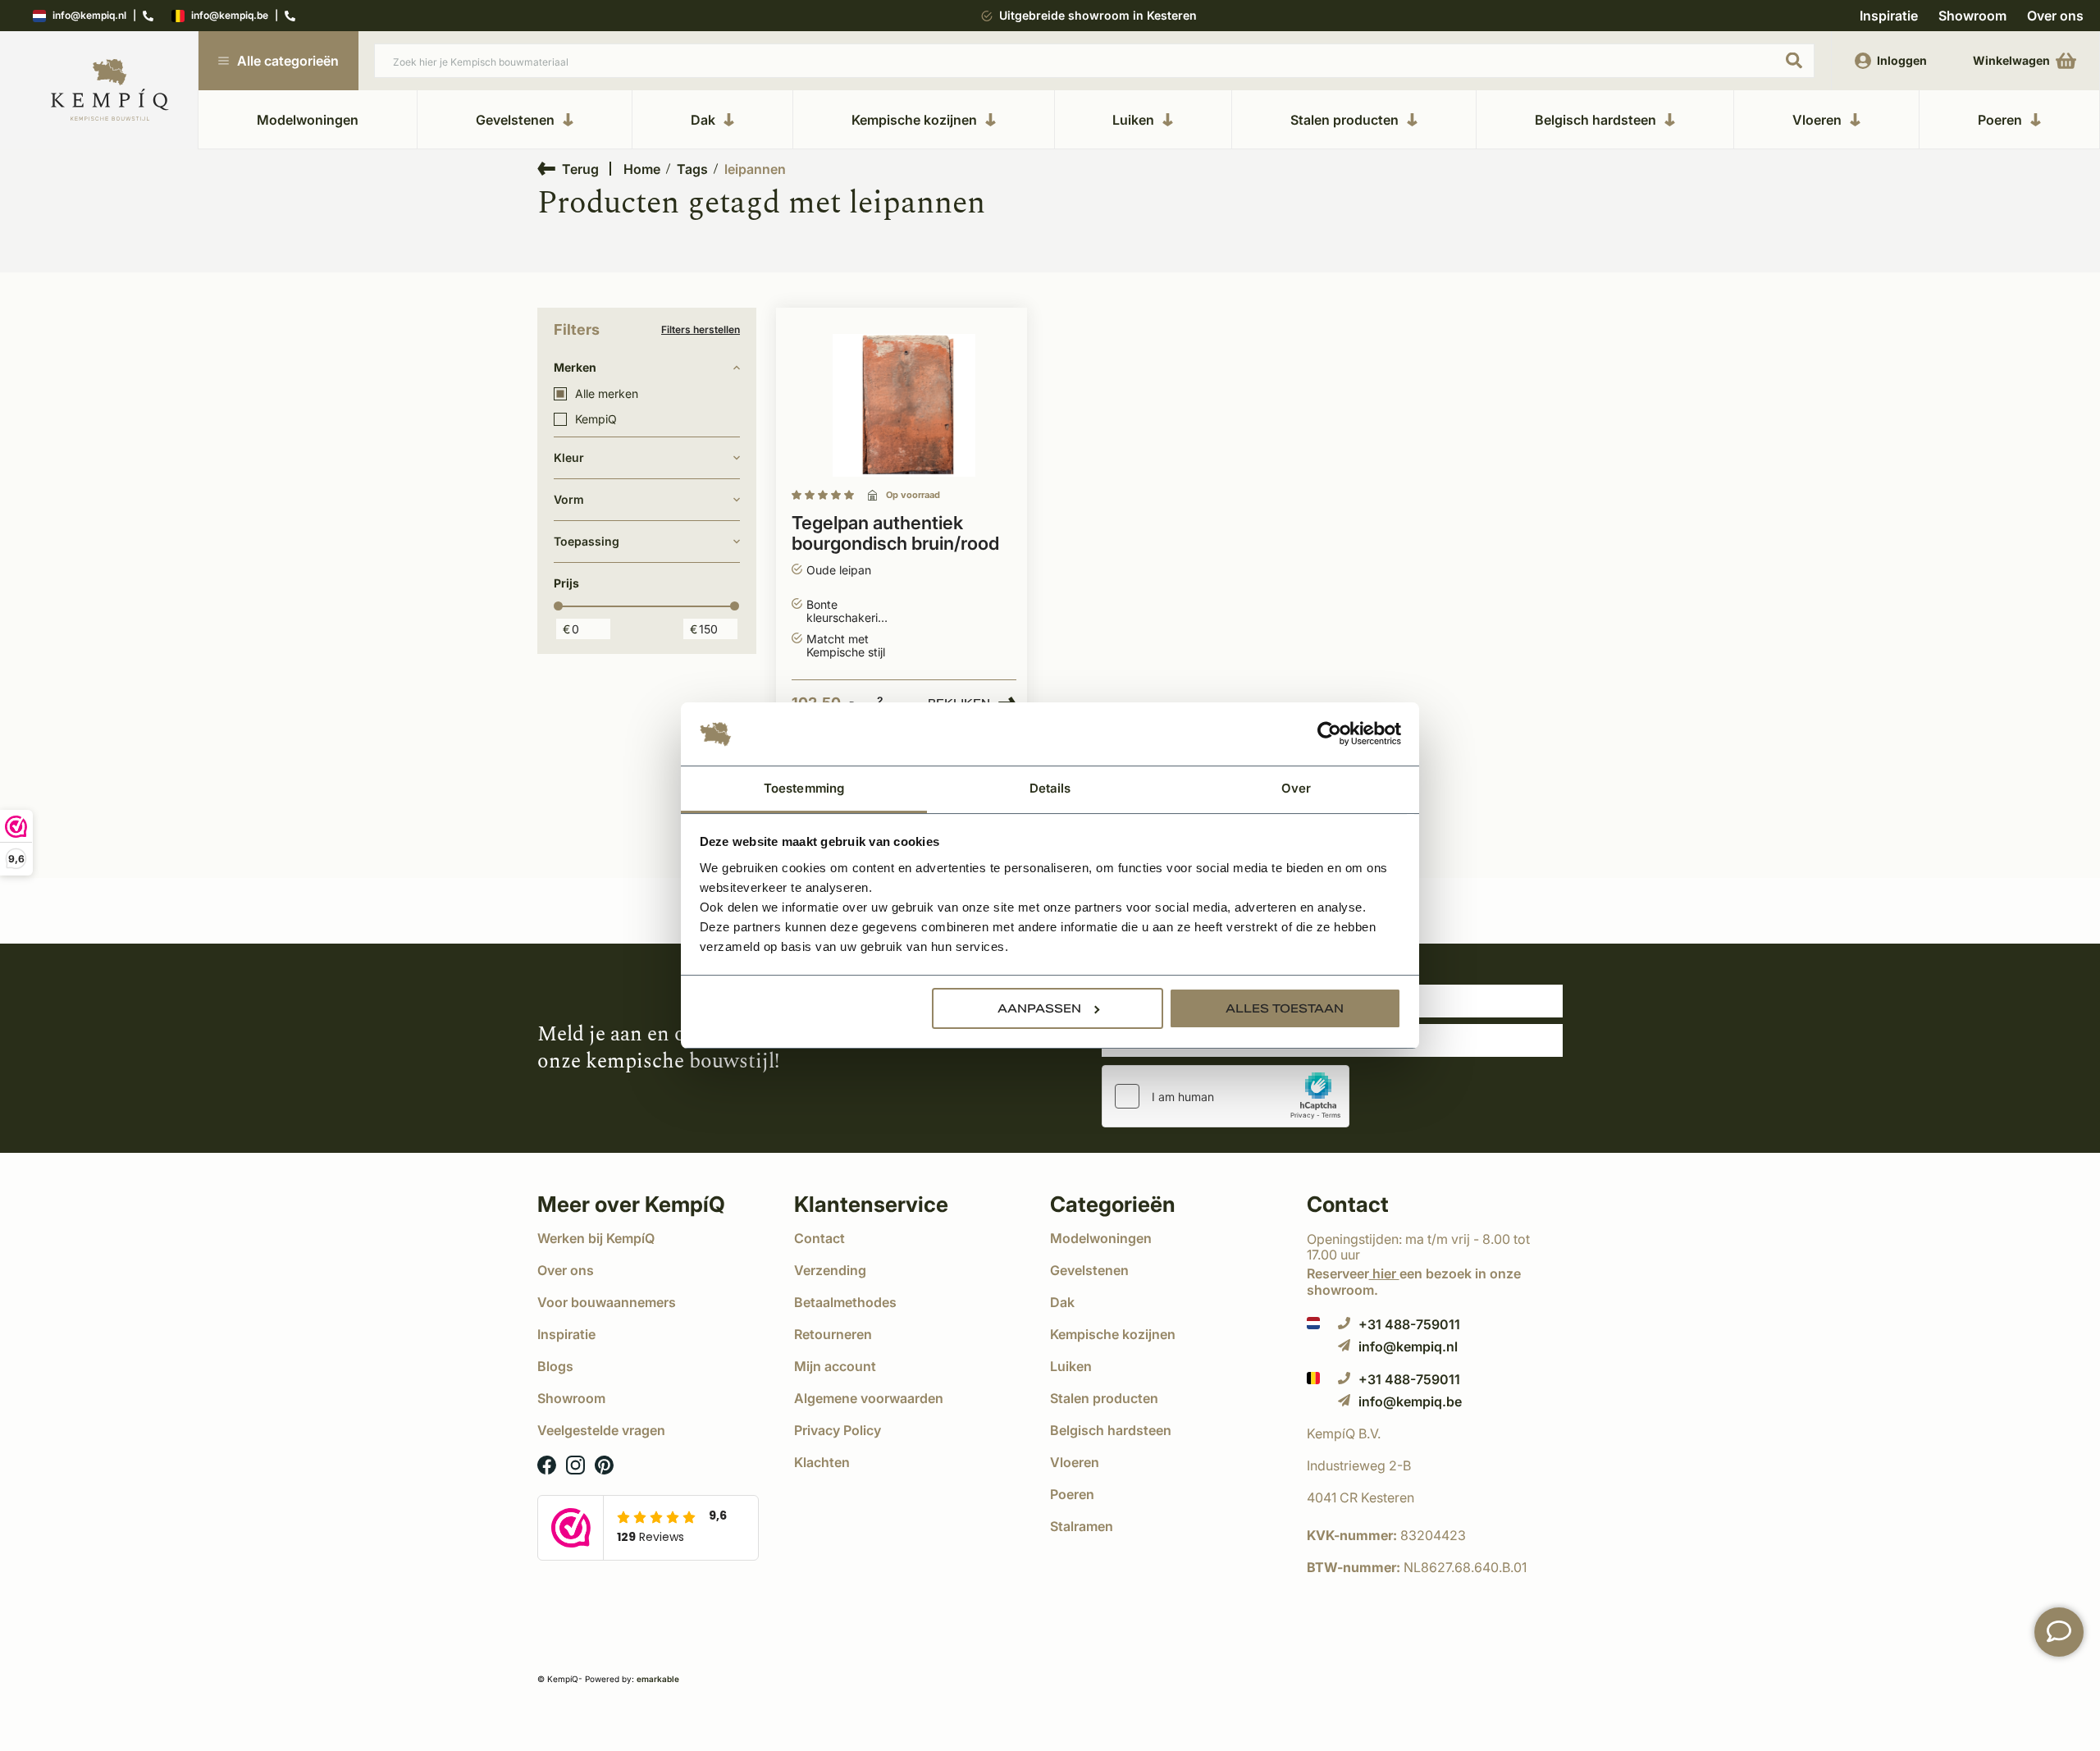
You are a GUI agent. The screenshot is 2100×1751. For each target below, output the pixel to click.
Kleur (569, 457)
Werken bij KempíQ (596, 1238)
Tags (692, 169)
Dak (703, 120)
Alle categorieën (288, 61)
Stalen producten (1344, 120)
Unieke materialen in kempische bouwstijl (1099, 15)
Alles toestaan (1285, 1008)
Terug (580, 169)
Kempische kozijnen (914, 120)
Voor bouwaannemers (607, 1302)
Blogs (555, 1366)
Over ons (2055, 16)
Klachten (822, 1462)
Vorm (569, 499)
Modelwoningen (308, 120)
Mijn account (835, 1366)
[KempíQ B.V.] (1435, 1433)
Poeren (2000, 120)
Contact (819, 1238)
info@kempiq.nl (89, 16)
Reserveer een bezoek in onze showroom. (1414, 1281)
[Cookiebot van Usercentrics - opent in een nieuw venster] (1329, 734)
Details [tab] (1050, 788)
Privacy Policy (838, 1430)
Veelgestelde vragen (601, 1430)
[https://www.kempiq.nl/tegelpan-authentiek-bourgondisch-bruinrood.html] (904, 406)
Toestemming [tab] (804, 788)
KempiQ (596, 419)
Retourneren (833, 1334)
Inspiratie (1889, 16)
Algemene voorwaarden (869, 1398)
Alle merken (607, 394)
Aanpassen (1039, 1008)
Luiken (1133, 120)
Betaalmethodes (845, 1302)
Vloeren (1817, 120)
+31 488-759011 (1409, 1324)
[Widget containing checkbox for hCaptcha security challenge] (1226, 1096)
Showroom (1972, 16)
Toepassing (587, 541)
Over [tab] (1296, 788)
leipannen (755, 169)
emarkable (658, 1679)
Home (642, 169)
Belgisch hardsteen (1596, 120)
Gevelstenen (515, 120)
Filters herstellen (701, 330)
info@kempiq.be (230, 16)
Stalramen (1082, 1526)
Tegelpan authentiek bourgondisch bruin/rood (895, 533)
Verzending (830, 1270)
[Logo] (110, 91)
